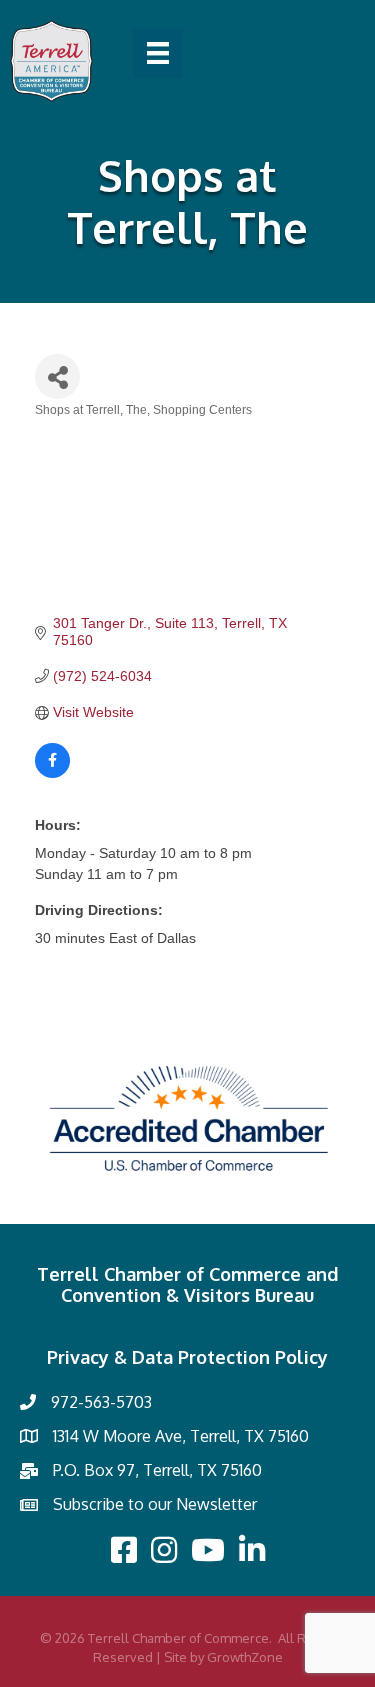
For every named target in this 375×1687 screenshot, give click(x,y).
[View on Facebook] (52, 773)
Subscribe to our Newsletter (155, 1504)
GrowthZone (245, 1657)
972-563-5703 (101, 1402)
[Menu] (158, 53)
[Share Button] (57, 376)
